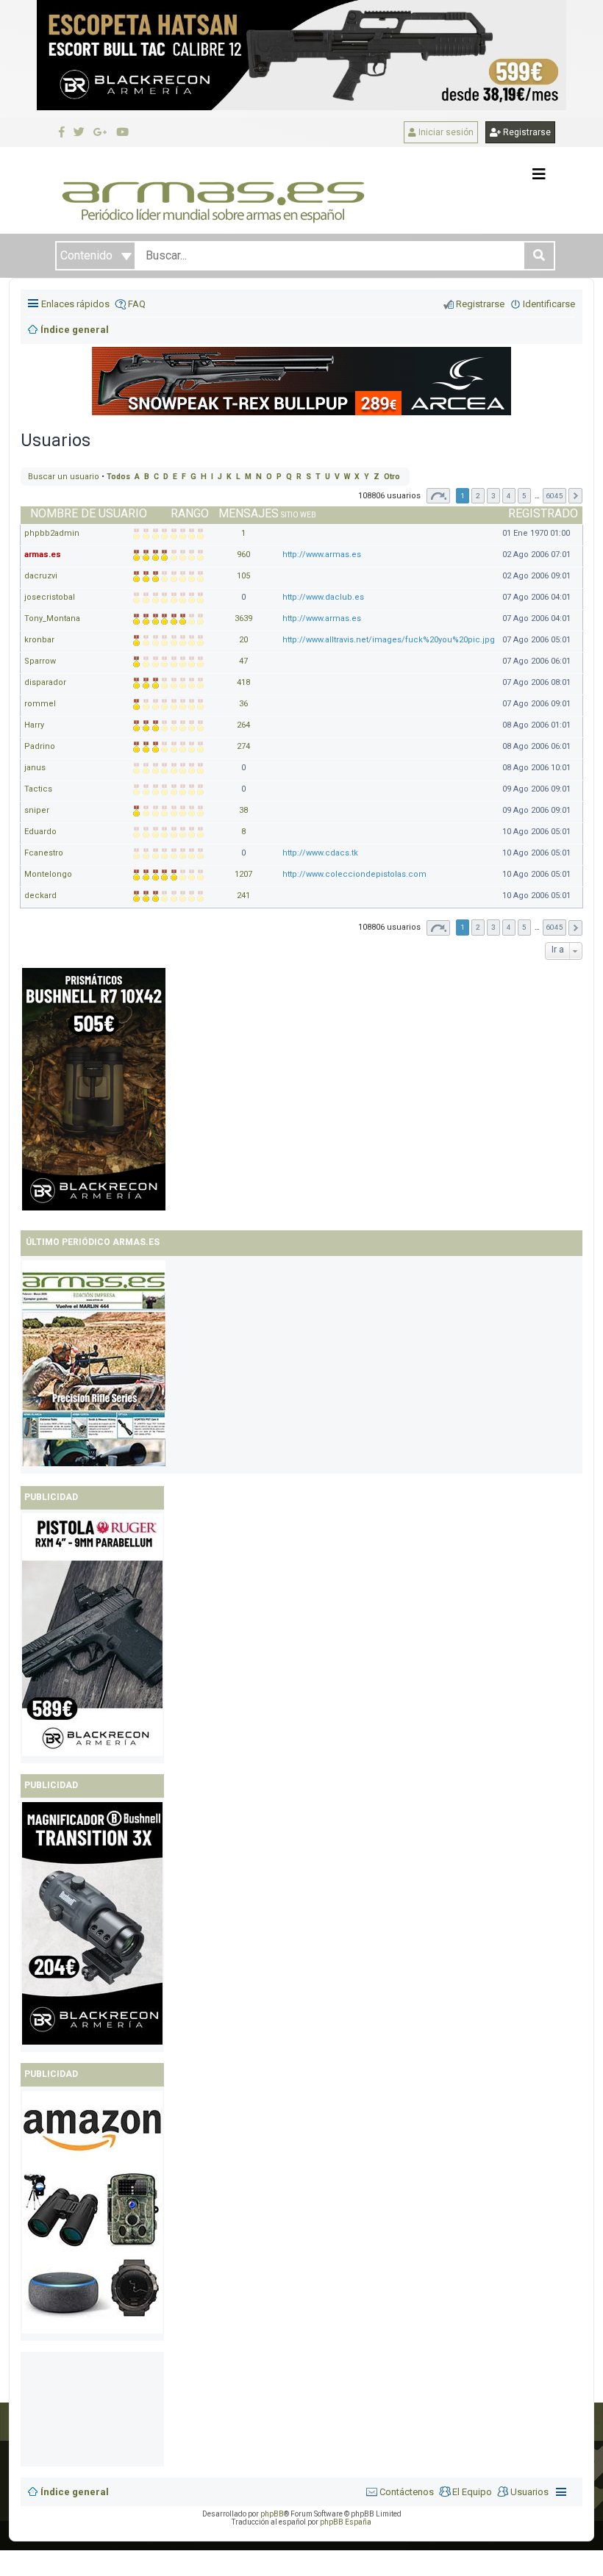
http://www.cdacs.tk (320, 853)
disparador (45, 682)
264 (243, 725)
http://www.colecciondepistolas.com (354, 874)
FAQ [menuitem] (137, 304)
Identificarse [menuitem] (549, 304)
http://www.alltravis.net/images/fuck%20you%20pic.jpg (389, 640)
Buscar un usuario (64, 477)
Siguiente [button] (575, 496)
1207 (243, 874)
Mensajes (249, 513)
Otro (392, 477)
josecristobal (50, 597)
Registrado (543, 513)
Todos (118, 477)
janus (35, 768)
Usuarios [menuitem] (529, 2492)
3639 (243, 618)
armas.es (43, 555)
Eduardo (40, 832)
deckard (40, 896)
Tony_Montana (52, 618)
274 (243, 746)
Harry (34, 725)
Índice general (75, 2492)
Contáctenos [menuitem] (407, 2492)
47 (243, 661)
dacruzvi (41, 576)
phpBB (272, 2514)
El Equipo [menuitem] (472, 2492)
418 (243, 682)
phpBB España (346, 2522)
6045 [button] (554, 496)
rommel (40, 704)
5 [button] (524, 496)
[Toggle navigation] (539, 174)
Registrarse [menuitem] (480, 304)
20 (243, 640)
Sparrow (40, 661)
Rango (190, 513)
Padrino (40, 746)
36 (243, 704)
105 (243, 576)
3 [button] (493, 496)
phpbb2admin (52, 533)
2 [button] (478, 496)
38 (243, 810)
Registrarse (526, 132)
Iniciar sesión (445, 132)
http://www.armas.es (322, 555)
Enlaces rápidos (75, 304)
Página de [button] (438, 496)
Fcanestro (44, 853)
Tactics (38, 789)
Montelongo (48, 874)
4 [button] (509, 496)
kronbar (39, 640)
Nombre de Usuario (89, 513)
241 (243, 896)
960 (243, 555)
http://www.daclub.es (323, 597)
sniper (37, 810)
